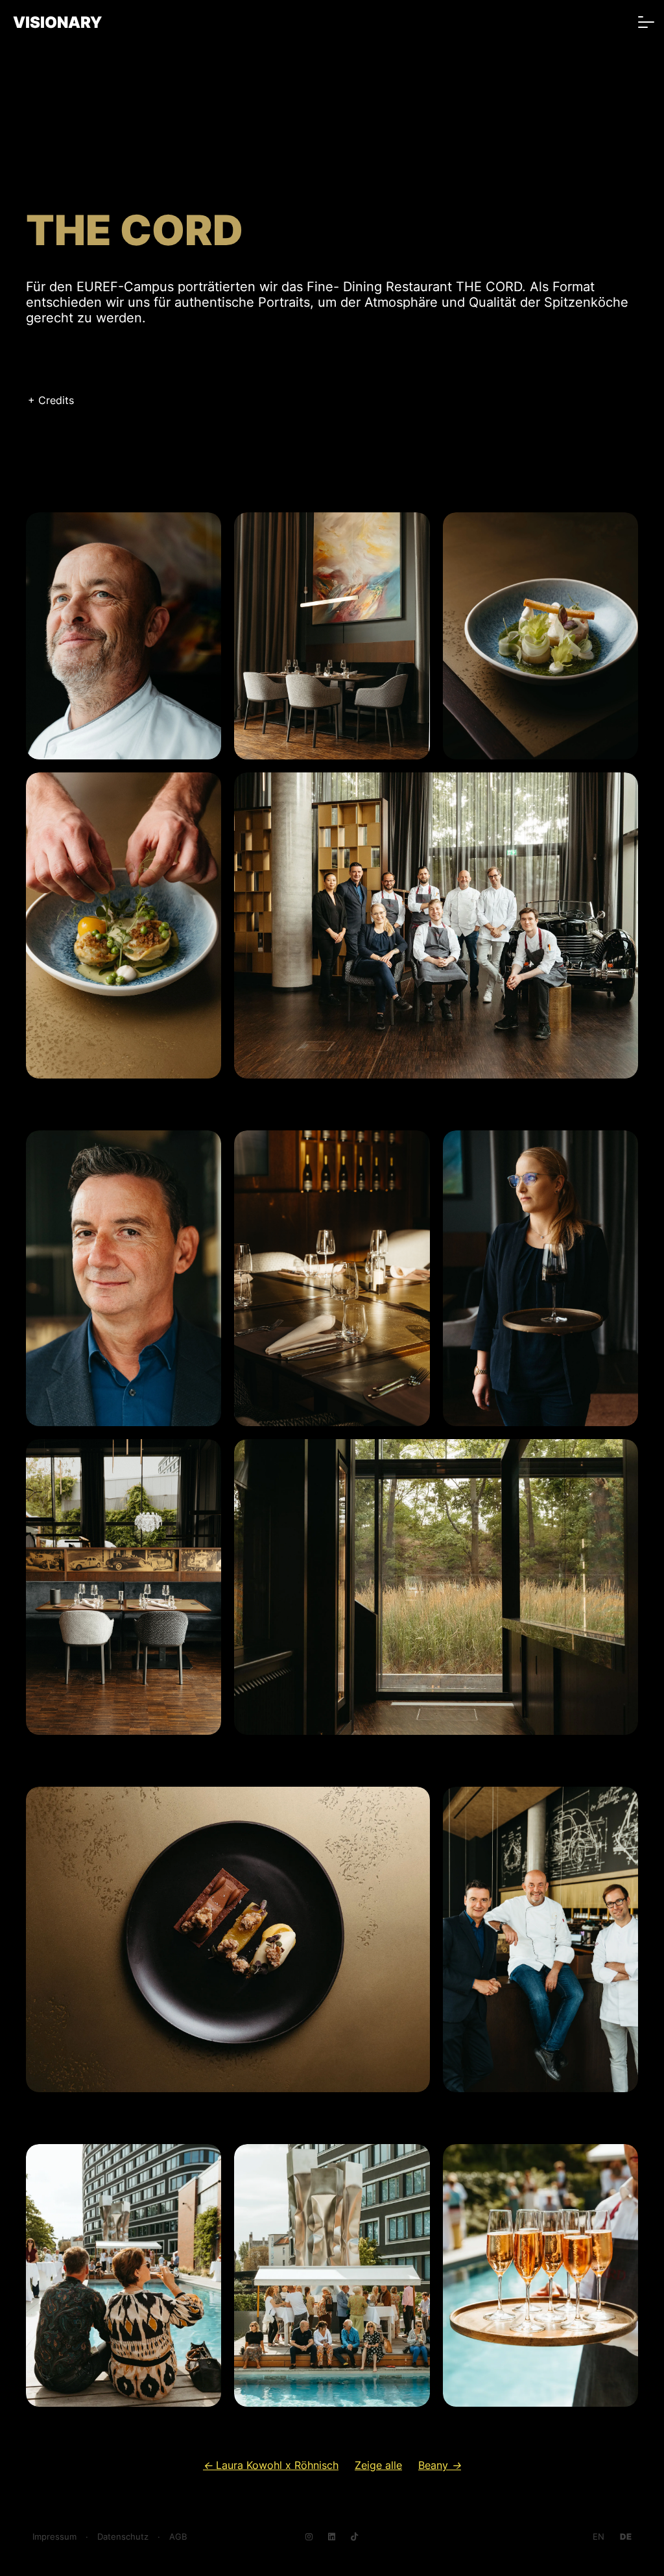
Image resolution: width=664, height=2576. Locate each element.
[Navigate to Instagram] (309, 2537)
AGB (178, 2537)
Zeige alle (378, 2465)
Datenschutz (123, 2537)
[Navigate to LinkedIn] (332, 2537)
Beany (440, 2465)
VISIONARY (57, 22)
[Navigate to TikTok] (354, 2537)
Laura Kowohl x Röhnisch (271, 2465)
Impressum (54, 2537)
